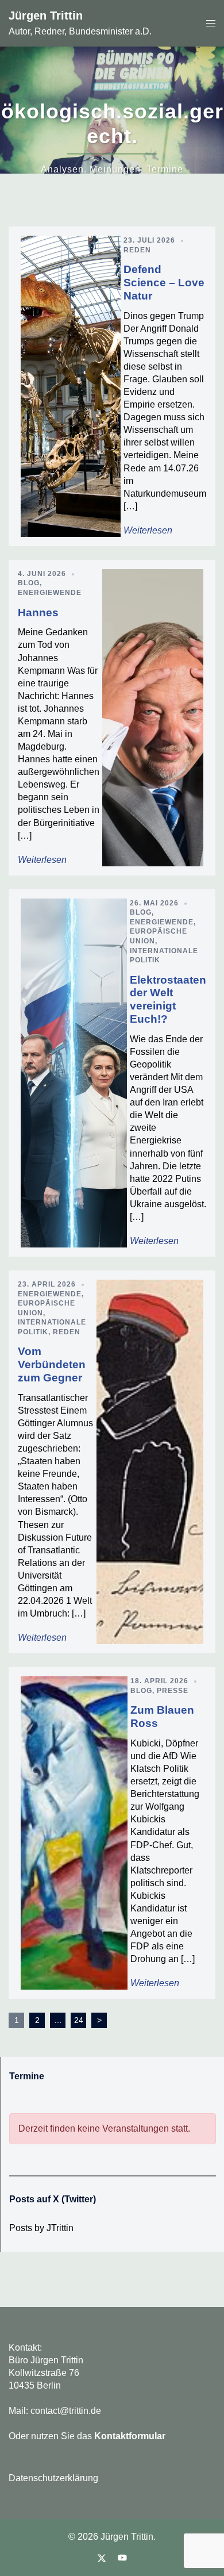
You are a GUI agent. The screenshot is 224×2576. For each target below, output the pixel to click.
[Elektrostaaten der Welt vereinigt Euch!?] (74, 1073)
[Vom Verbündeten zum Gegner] (150, 1462)
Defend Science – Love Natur (164, 283)
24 (79, 2020)
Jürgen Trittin (46, 16)
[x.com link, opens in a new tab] (102, 2558)
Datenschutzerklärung (53, 2478)
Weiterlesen (148, 530)
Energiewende (50, 593)
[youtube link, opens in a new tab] (122, 2558)
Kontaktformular (130, 2436)
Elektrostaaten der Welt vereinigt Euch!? (168, 999)
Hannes (38, 613)
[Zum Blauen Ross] (74, 1833)
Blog (29, 583)
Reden (137, 250)
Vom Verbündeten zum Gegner (52, 1364)
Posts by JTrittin (41, 2228)
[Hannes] (153, 718)
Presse (173, 1691)
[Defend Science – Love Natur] (71, 386)
